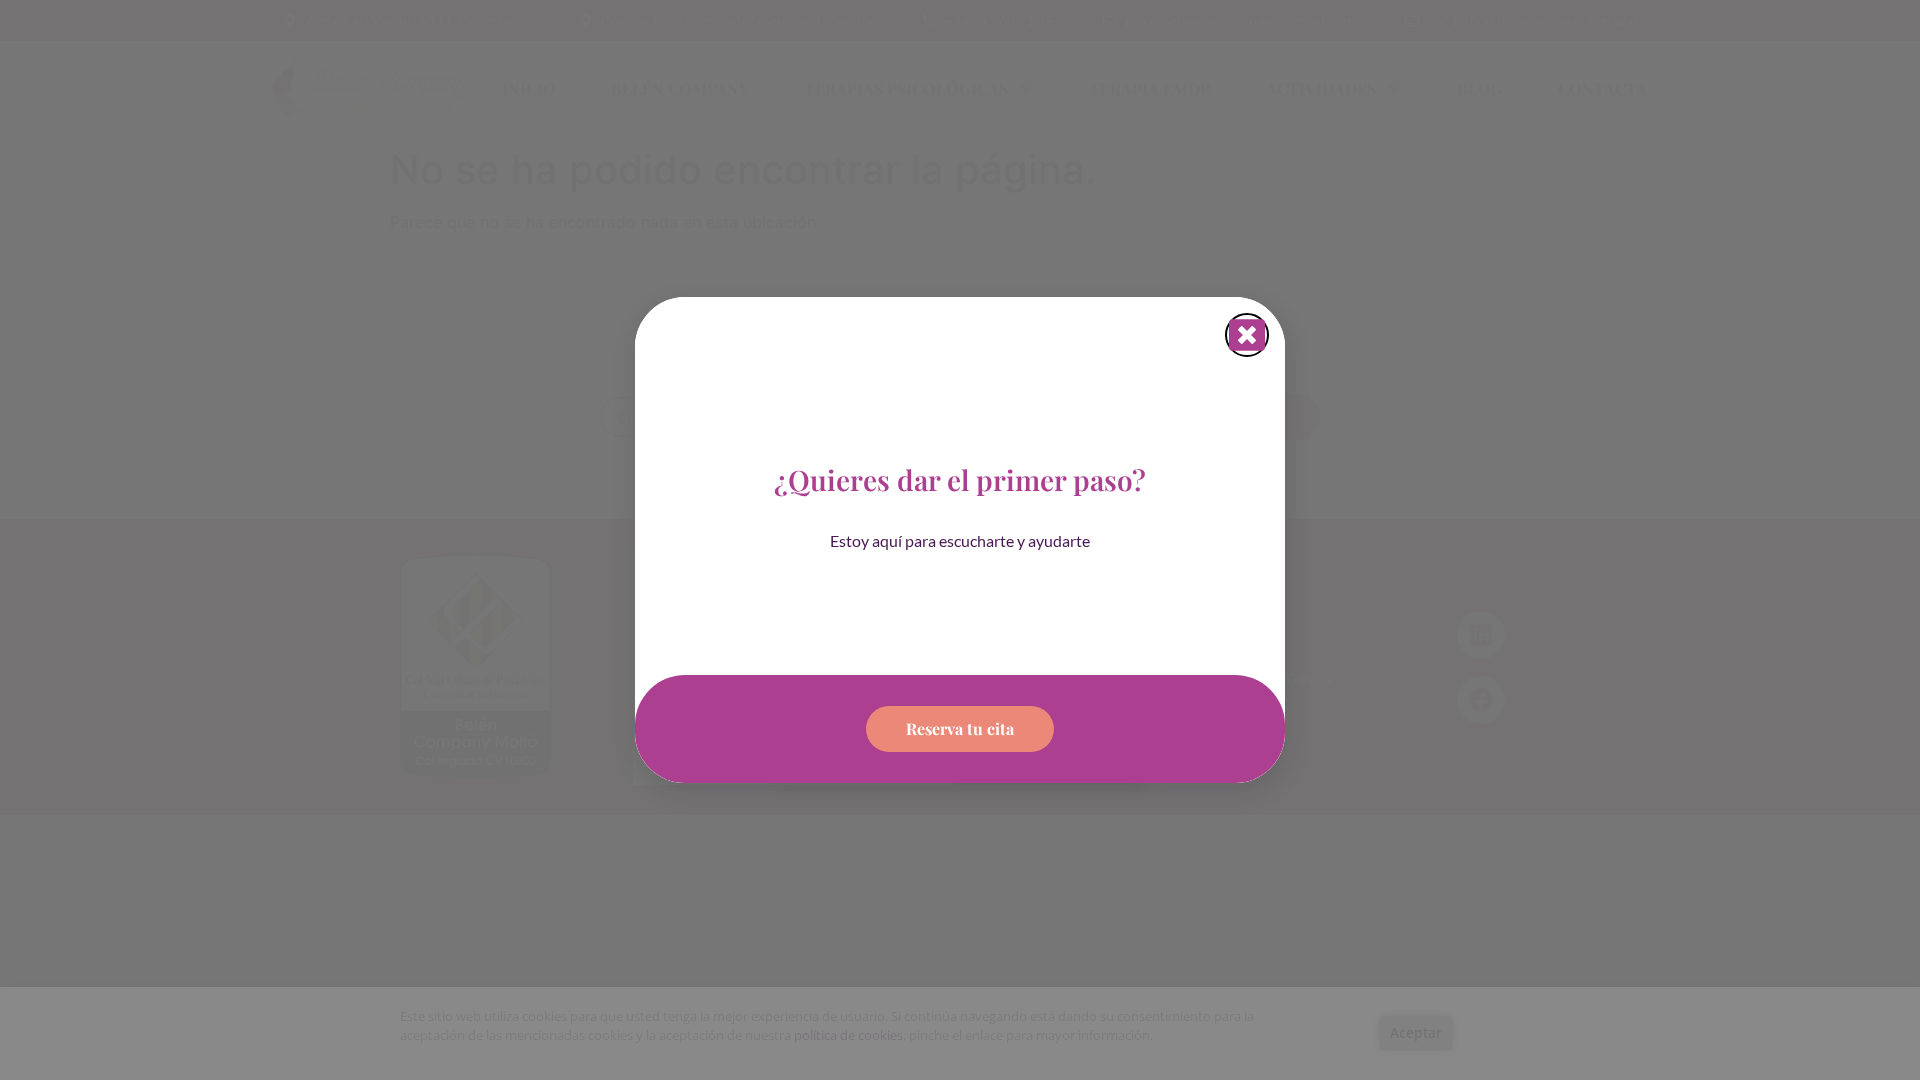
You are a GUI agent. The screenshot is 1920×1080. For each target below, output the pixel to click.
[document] (960, 540)
